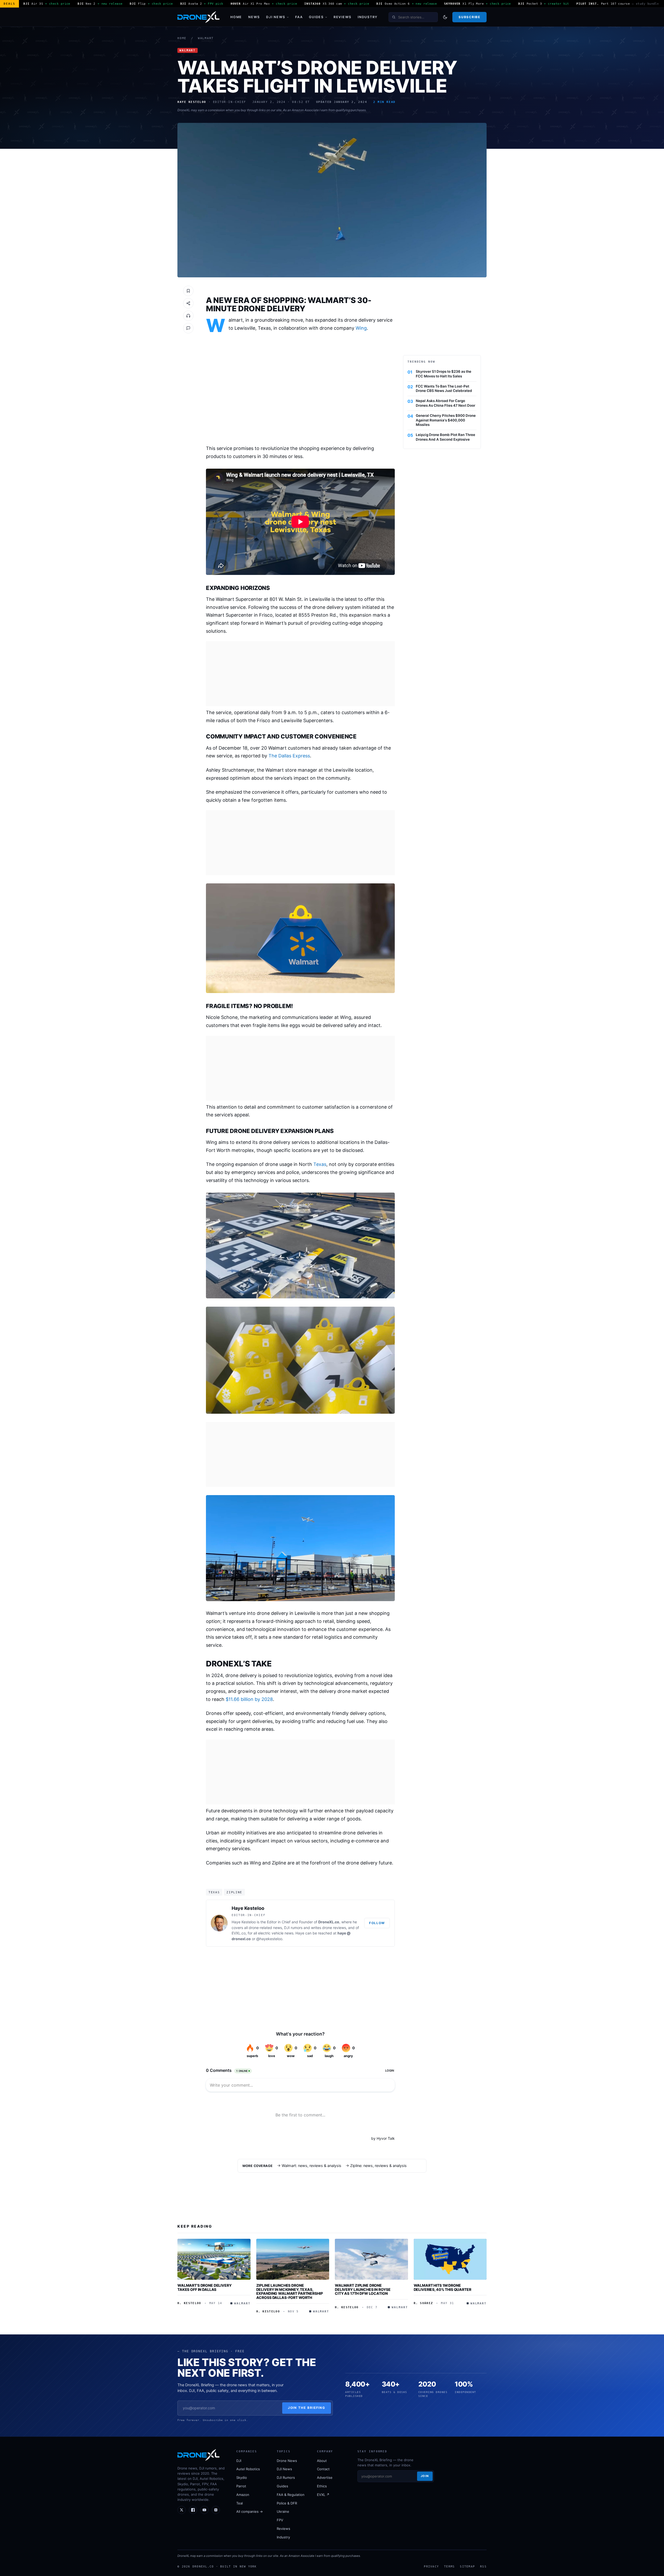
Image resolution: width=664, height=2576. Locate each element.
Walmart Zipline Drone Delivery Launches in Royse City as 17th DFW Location (363, 2289)
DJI (239, 2461)
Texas (320, 1164)
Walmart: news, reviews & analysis (312, 2166)
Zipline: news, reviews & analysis (378, 2166)
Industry (368, 17)
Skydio (242, 2478)
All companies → (250, 2511)
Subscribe (469, 17)
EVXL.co (239, 1933)
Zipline (234, 1892)
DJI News (276, 17)
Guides (316, 17)
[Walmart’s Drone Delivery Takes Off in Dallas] (214, 2259)
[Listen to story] (188, 316)
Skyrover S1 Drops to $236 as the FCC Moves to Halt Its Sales (444, 374)
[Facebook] (193, 2510)
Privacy (431, 2566)
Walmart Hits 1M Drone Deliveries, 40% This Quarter (442, 2287)
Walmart (206, 38)
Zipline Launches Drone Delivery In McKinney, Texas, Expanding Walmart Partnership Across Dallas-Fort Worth (290, 2291)
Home (236, 17)
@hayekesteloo (269, 1939)
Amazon (243, 2495)
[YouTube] (204, 2510)
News (254, 17)
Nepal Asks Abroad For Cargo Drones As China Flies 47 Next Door (445, 403)
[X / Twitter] (182, 2510)
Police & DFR (287, 2503)
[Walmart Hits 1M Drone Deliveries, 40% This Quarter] (450, 2259)
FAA (299, 17)
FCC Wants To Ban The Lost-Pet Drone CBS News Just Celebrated (444, 389)
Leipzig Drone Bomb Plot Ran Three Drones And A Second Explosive (445, 437)
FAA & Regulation (291, 2495)
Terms (449, 2566)
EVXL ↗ (323, 2495)
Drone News (287, 2461)
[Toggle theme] (445, 17)
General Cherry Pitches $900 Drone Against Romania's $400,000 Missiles (446, 420)
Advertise (325, 2478)
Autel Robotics (248, 2469)
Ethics (322, 2486)
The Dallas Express (289, 756)
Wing (361, 328)
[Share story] (188, 303)
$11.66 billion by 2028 (249, 1699)
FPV (280, 2520)
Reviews (343, 17)
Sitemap (467, 2566)
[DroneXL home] (198, 17)
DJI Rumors (286, 2478)
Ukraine (283, 2511)
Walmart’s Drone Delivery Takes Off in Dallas (205, 2287)
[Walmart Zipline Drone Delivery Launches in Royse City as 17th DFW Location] (371, 2259)
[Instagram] (216, 2510)
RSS (483, 2566)
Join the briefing (307, 2408)
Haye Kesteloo (248, 1908)
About (322, 2461)
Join (425, 2476)
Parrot (241, 2486)
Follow (377, 1923)
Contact (323, 2469)
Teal (240, 2503)
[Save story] (188, 291)
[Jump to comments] (188, 328)
